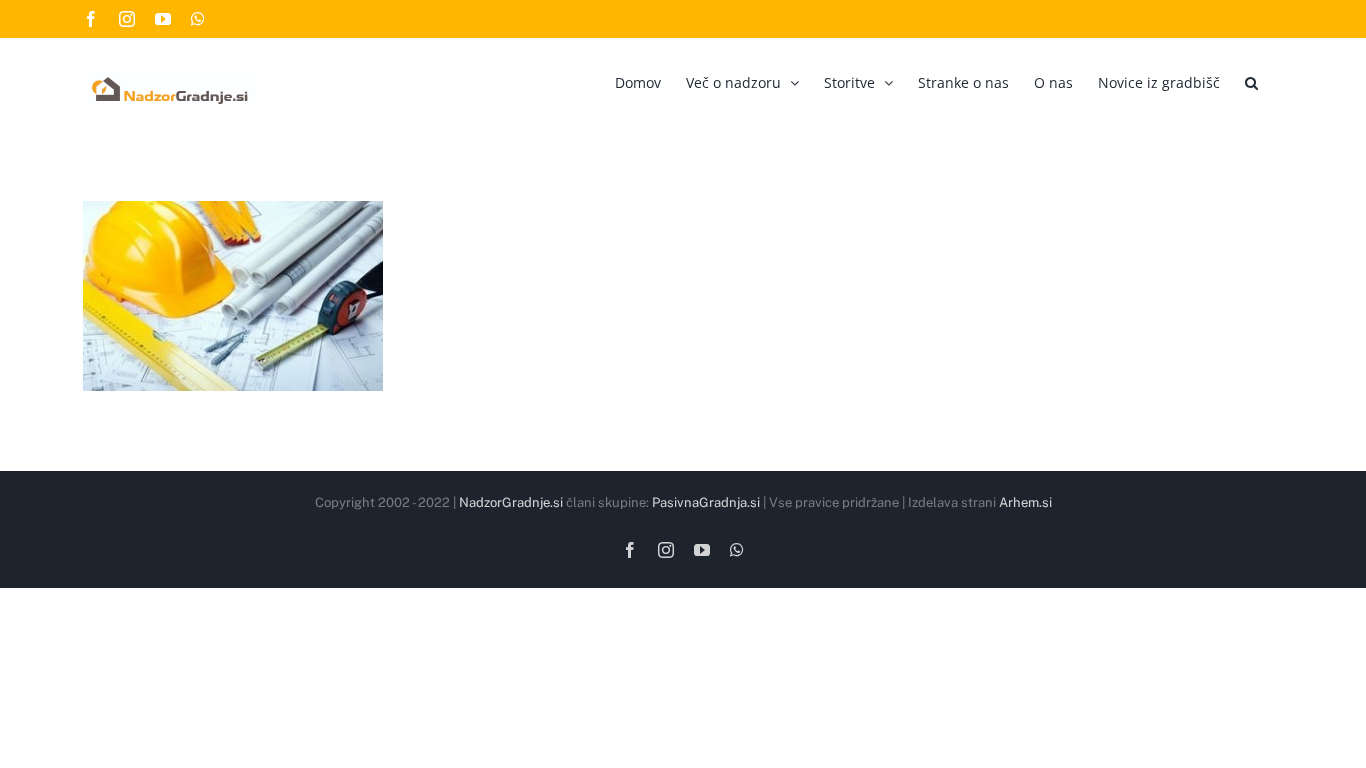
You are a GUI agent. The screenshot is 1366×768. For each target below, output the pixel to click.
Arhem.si (1025, 502)
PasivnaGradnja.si (706, 502)
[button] (1251, 80)
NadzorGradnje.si (511, 502)
